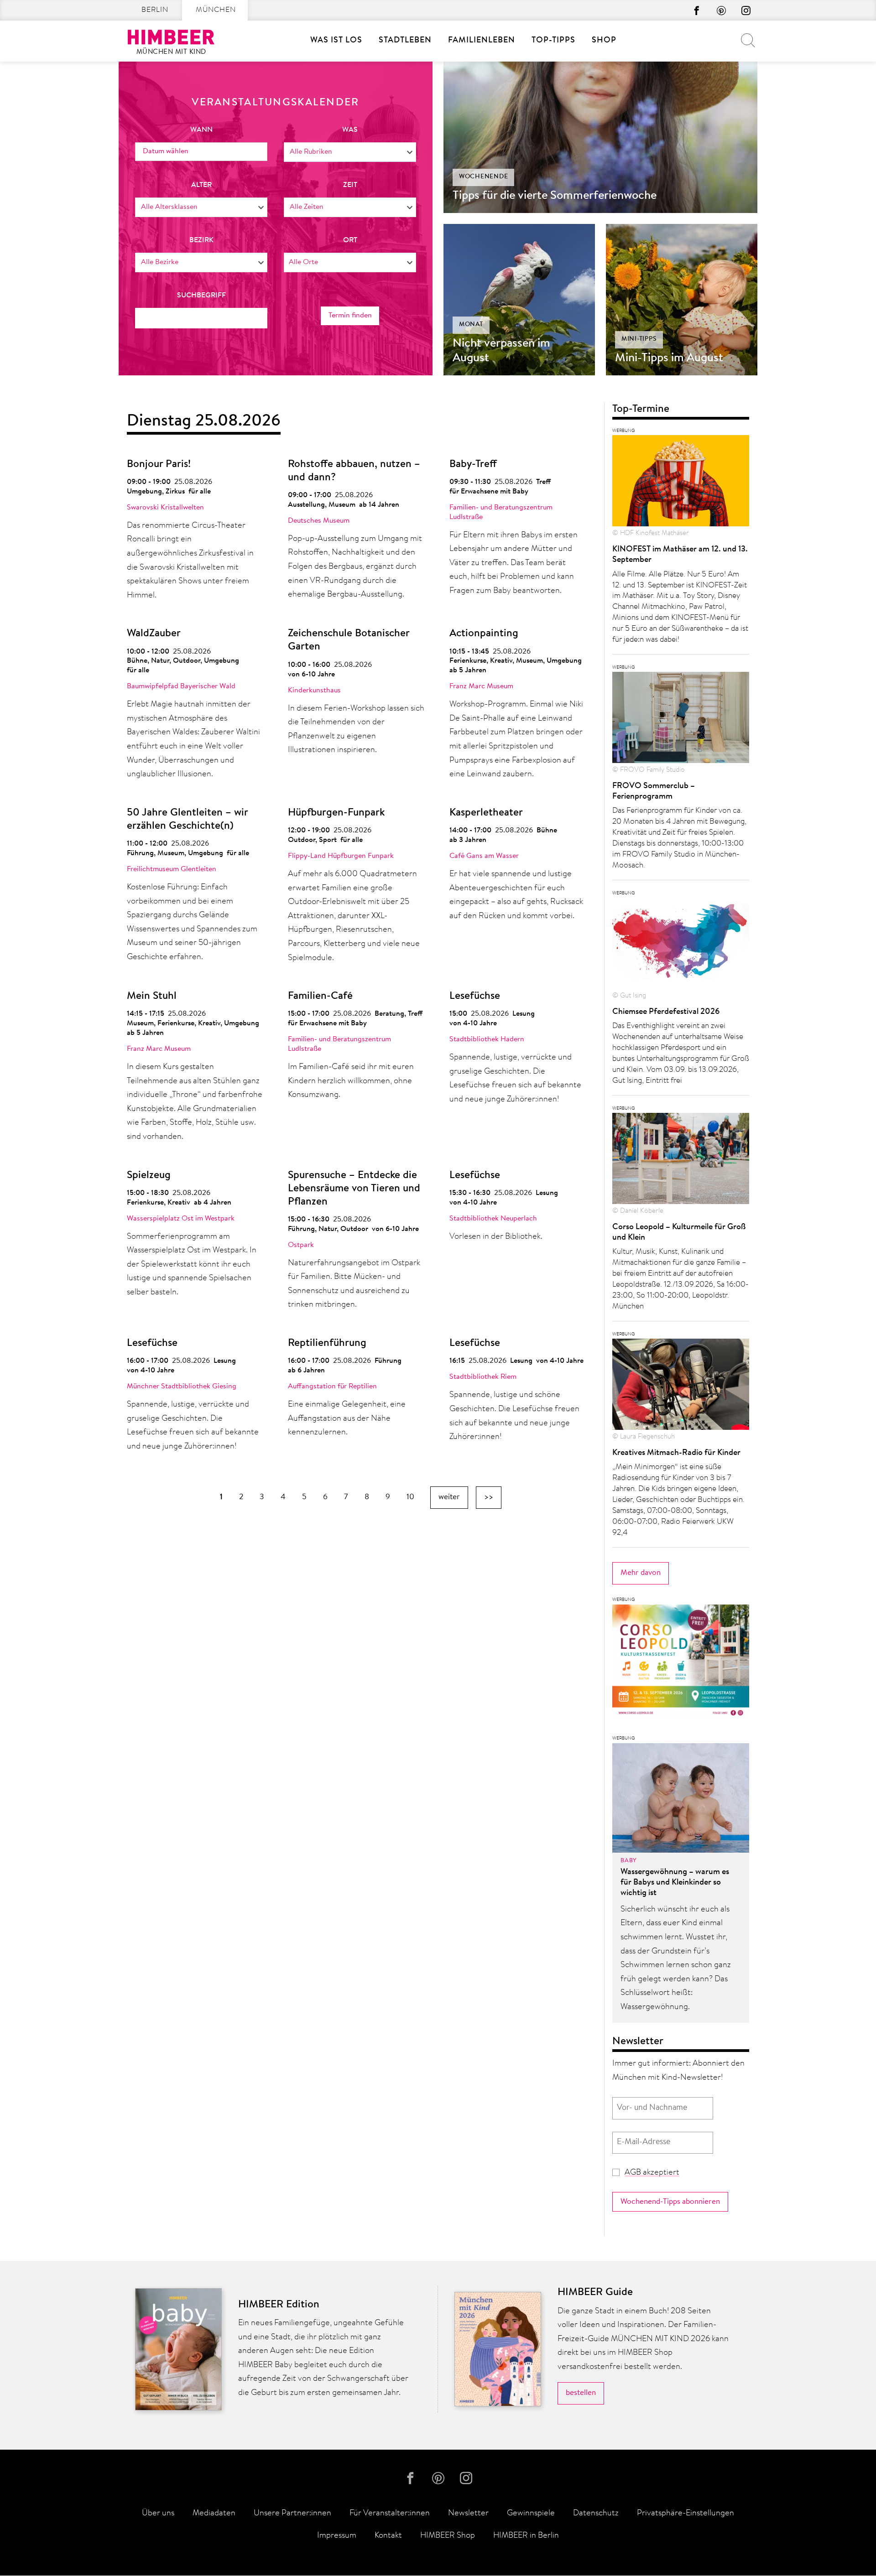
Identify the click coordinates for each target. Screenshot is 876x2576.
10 (410, 1497)
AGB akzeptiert (652, 2173)
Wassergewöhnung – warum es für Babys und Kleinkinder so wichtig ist (675, 1883)
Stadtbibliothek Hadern (487, 1039)
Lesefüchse (475, 996)
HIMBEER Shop (448, 2536)
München (216, 10)
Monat (471, 325)
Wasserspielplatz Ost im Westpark (181, 1219)
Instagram (746, 10)
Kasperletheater (486, 813)
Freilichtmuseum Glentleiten (172, 869)
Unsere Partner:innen (292, 2514)
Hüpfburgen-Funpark (336, 813)
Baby (628, 1861)
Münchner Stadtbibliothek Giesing (182, 1387)
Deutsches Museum (319, 521)
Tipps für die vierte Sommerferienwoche (555, 196)
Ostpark (301, 1245)
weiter (449, 1497)
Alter (201, 185)
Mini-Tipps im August (669, 358)
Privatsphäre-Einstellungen (686, 2514)
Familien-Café (320, 996)
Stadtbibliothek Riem (483, 1377)
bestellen (581, 2393)
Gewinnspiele (531, 2514)
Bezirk (201, 240)
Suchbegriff (201, 296)
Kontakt (388, 2536)
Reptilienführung (327, 1343)
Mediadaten (214, 2514)
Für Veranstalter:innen (390, 2514)
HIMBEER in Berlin (526, 2536)
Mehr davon (641, 1573)
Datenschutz (596, 2514)
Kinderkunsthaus (314, 691)
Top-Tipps (553, 41)
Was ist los (336, 41)
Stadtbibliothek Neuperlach (493, 1219)
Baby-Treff (473, 465)
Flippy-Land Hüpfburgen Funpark (341, 856)
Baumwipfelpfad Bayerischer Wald (181, 686)
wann (201, 130)
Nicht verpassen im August (501, 351)
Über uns (158, 2514)
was (350, 130)
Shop (604, 41)
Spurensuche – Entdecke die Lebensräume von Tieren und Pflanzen (354, 1189)
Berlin (155, 10)
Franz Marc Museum (481, 686)
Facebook (697, 10)
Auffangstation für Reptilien (332, 1387)
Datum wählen (166, 151)
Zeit (350, 185)
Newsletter (468, 2514)
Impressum (337, 2536)
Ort (350, 240)
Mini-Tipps (639, 339)
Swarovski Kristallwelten (165, 508)
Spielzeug (149, 1176)
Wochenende (484, 177)
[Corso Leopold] (681, 1664)
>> (489, 1497)
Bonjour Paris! (159, 465)
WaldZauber (154, 634)
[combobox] (350, 152)
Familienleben (482, 41)
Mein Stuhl (152, 996)
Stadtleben (405, 41)
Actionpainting (484, 634)
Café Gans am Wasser (484, 856)
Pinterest (721, 10)
